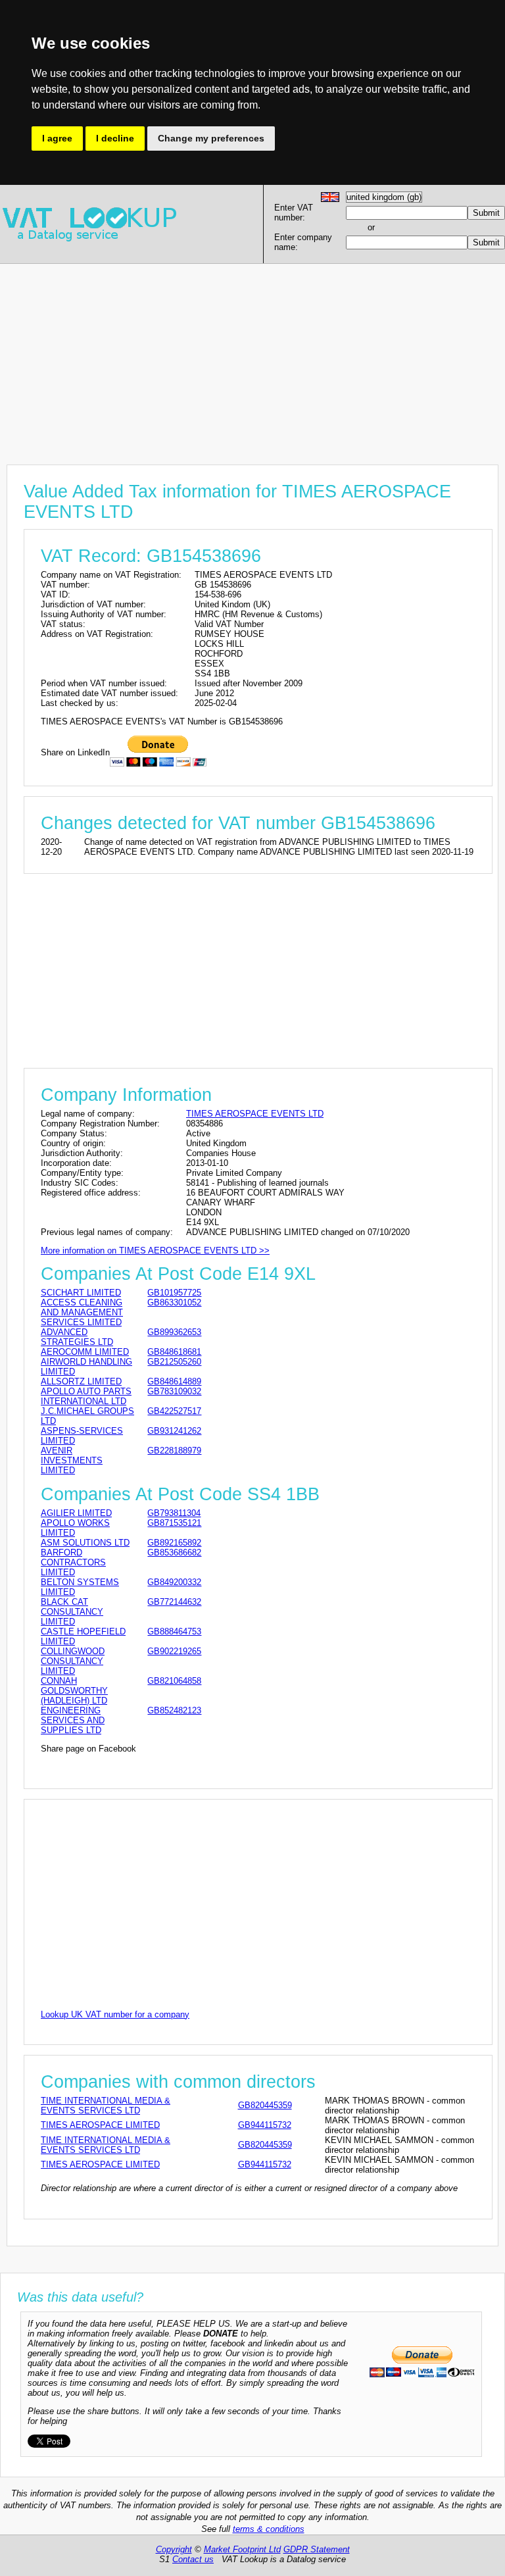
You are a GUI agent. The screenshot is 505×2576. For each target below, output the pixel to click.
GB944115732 (265, 2125)
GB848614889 (174, 1381)
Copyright (174, 2549)
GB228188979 (174, 1451)
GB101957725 (174, 1293)
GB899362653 (174, 1332)
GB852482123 (174, 1710)
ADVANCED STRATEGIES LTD (77, 1337)
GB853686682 (174, 1553)
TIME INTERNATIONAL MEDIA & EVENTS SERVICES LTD (106, 2106)
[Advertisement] (252, 356)
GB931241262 (174, 1431)
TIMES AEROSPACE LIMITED (100, 2125)
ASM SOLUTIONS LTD (85, 1543)
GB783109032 (174, 1391)
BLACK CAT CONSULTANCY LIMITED (72, 1612)
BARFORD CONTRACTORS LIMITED (73, 1562)
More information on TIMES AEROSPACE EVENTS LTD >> (155, 1250)
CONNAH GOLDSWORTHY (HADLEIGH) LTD (74, 1691)
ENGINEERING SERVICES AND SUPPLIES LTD (73, 1720)
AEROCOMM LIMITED (85, 1352)
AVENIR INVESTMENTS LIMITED (72, 1460)
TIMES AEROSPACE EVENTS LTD (255, 1114)
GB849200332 (174, 1582)
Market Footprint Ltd (242, 2549)
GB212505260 (174, 1362)
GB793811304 (174, 1513)
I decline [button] (115, 138)
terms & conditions (269, 2529)
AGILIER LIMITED (76, 1513)
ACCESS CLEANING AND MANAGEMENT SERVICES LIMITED (82, 1312)
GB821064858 (174, 1681)
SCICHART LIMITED (81, 1293)
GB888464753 (174, 1631)
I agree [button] (57, 138)
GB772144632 (174, 1602)
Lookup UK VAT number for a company (115, 2014)
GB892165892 (174, 1543)
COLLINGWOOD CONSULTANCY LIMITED (73, 1661)
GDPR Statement (317, 2549)
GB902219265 (174, 1651)
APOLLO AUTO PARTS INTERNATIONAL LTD (86, 1396)
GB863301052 (174, 1302)
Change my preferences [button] (211, 138)
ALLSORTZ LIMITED (81, 1381)
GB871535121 (174, 1523)
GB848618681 (174, 1352)
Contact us (193, 2559)
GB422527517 (174, 1411)
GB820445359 (265, 2105)
